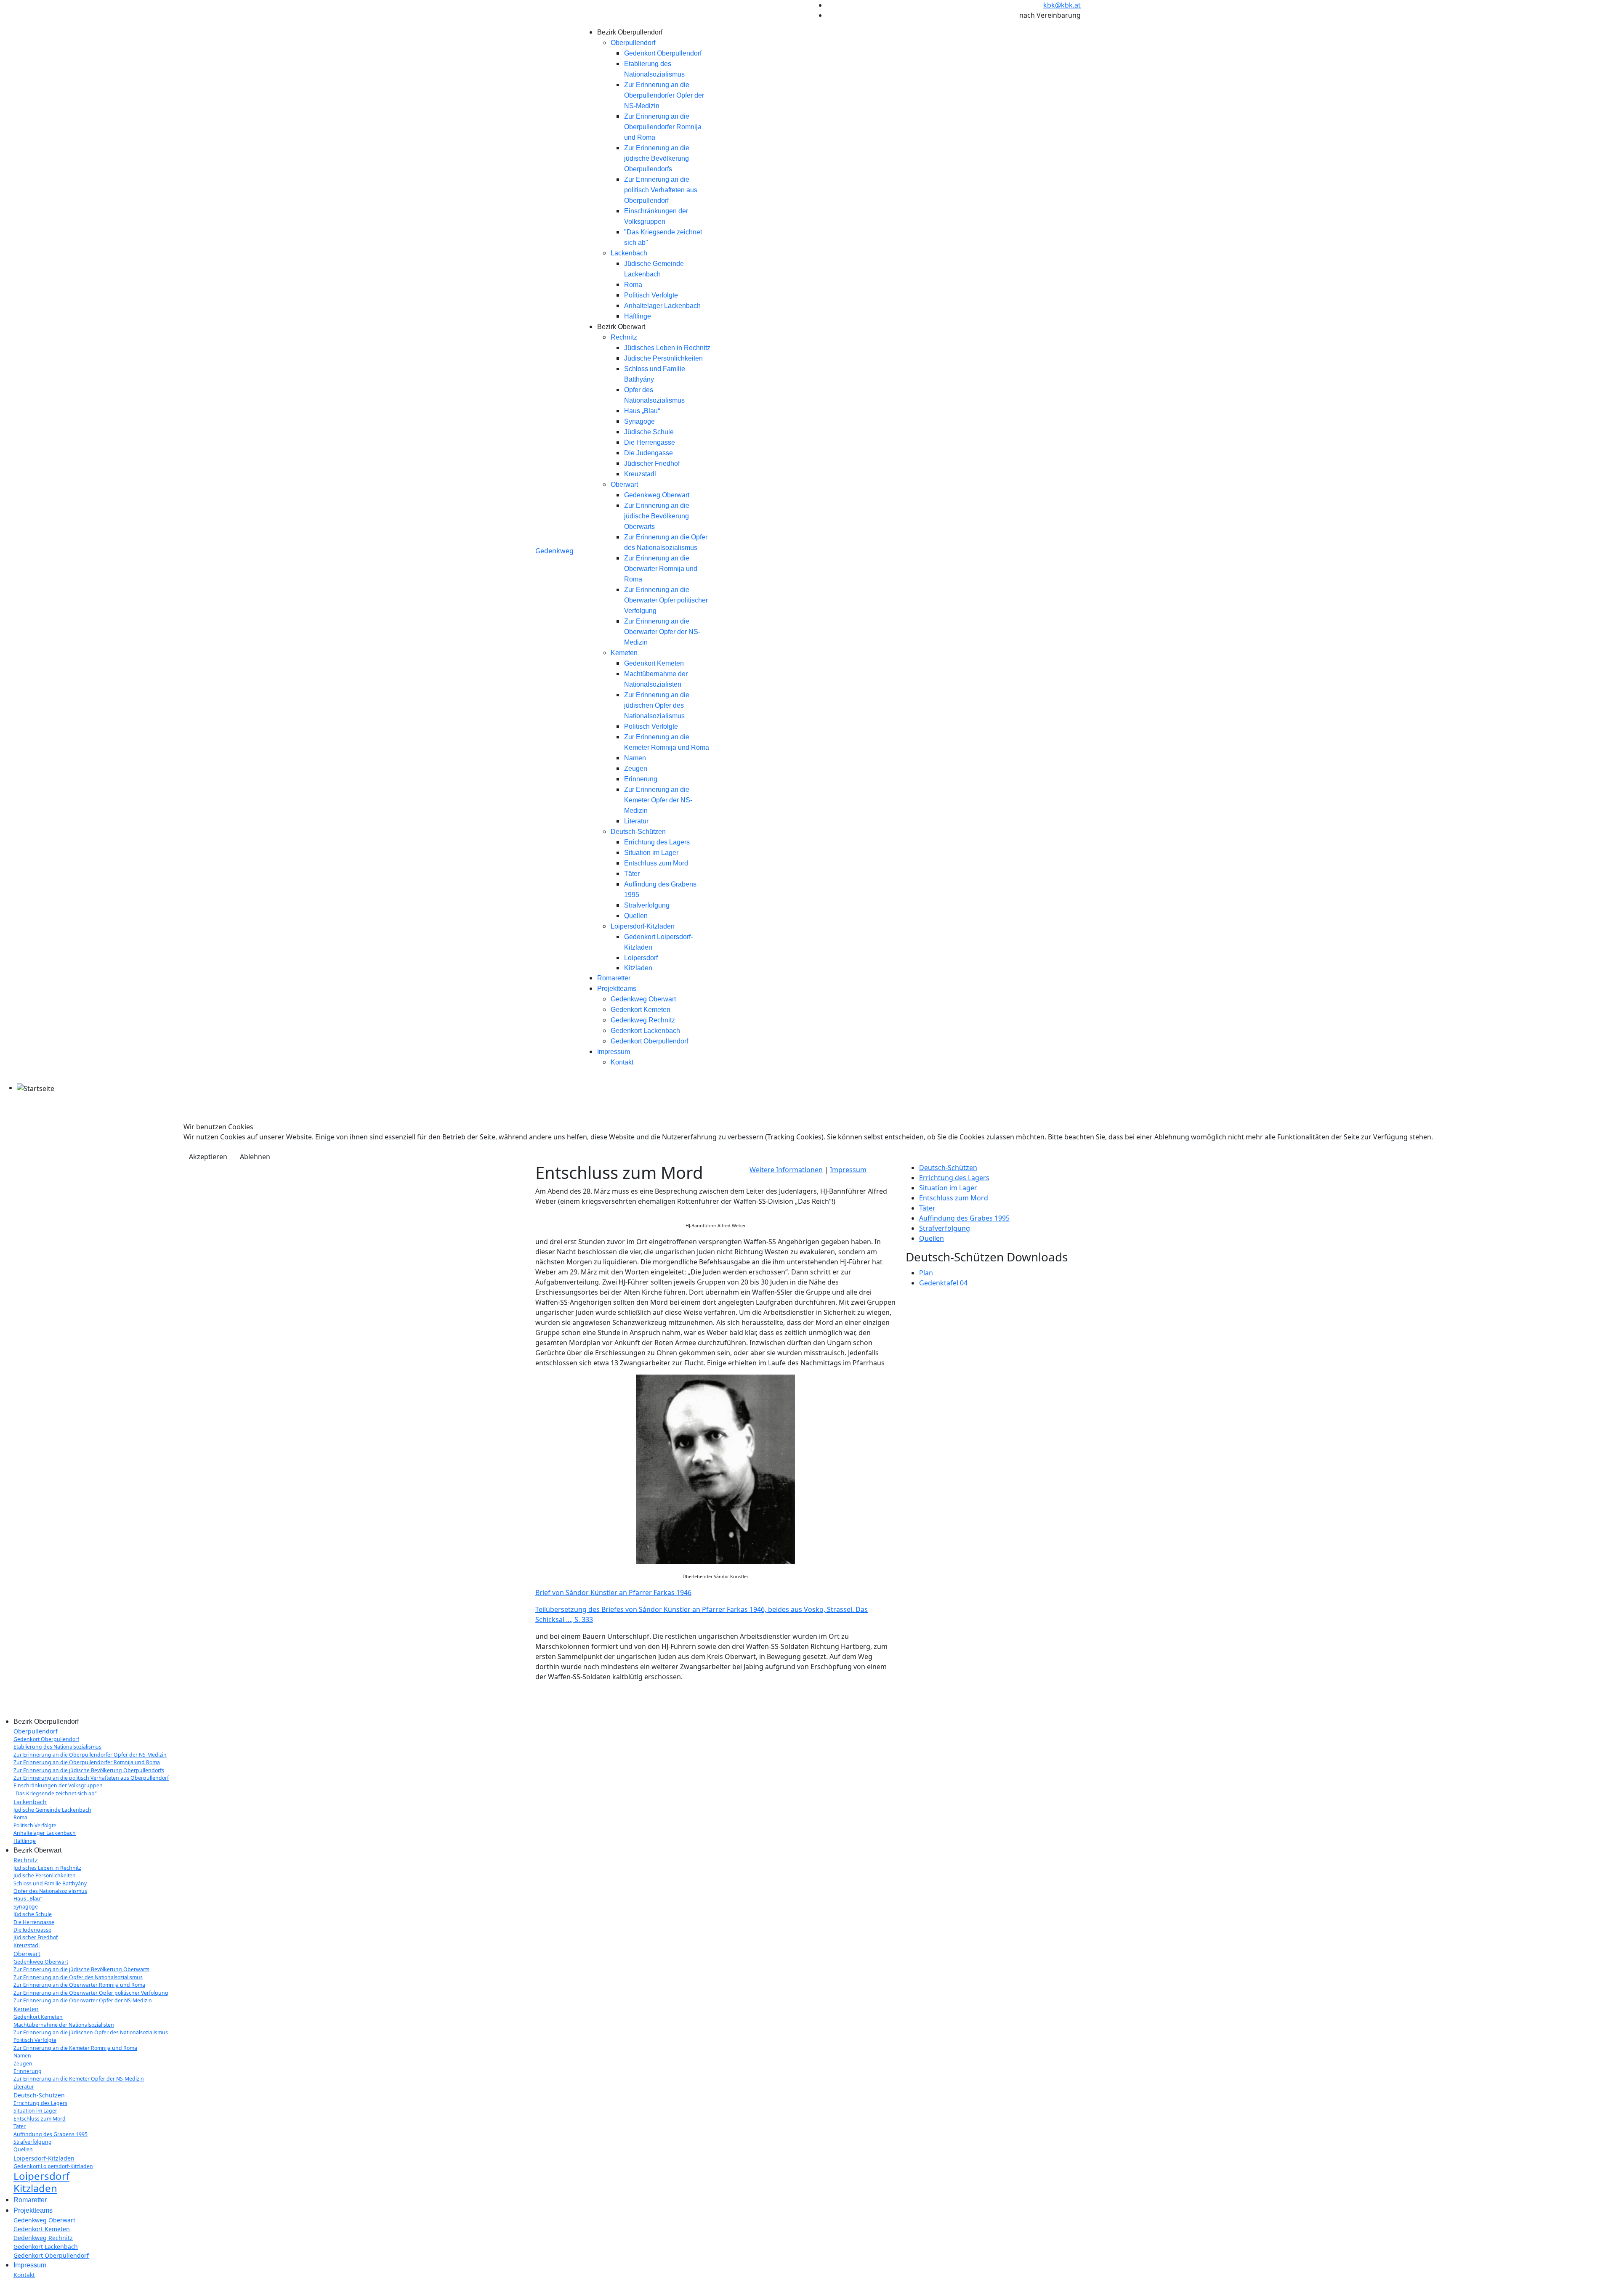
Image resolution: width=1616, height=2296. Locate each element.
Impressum (848, 1170)
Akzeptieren (208, 1157)
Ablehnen (255, 1157)
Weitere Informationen (786, 1170)
